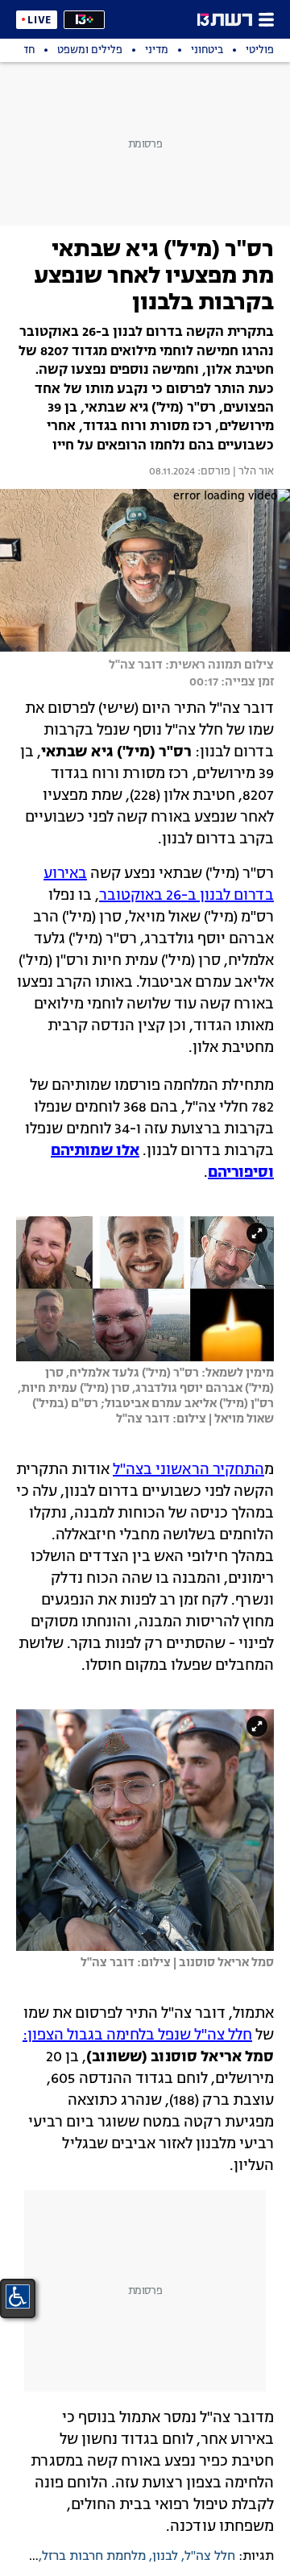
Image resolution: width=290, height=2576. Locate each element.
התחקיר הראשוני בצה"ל (188, 1470)
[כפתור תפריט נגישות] (18, 2296)
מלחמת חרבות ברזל (94, 2557)
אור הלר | (252, 472)
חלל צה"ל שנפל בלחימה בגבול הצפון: (137, 2036)
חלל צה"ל (210, 2557)
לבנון (165, 2557)
